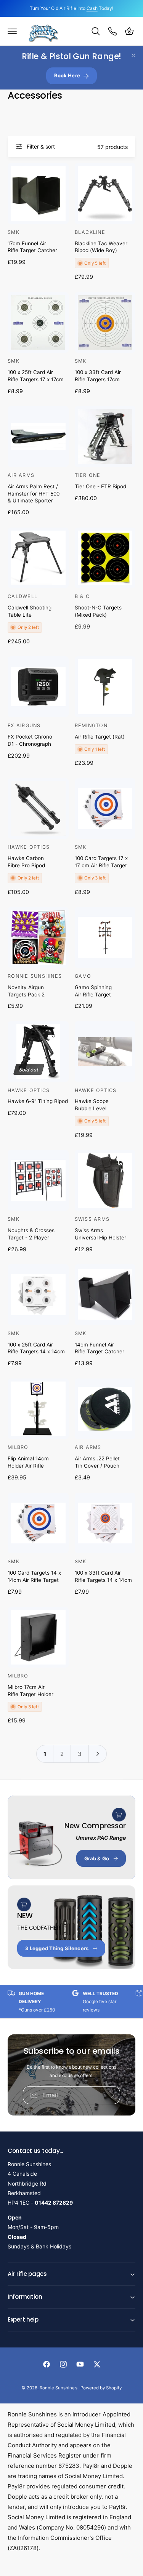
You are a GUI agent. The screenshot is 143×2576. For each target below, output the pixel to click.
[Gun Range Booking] (112, 31)
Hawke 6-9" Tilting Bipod (38, 1101)
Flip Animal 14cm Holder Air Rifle (28, 1462)
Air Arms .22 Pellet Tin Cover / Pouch (97, 1462)
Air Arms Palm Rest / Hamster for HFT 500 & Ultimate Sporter (34, 494)
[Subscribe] (111, 2095)
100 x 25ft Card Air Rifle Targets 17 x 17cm (36, 376)
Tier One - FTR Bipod (100, 486)
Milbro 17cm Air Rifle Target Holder (31, 1691)
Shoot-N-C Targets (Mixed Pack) (98, 611)
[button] (12, 31)
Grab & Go (97, 1858)
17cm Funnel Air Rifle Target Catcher (32, 247)
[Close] (133, 55)
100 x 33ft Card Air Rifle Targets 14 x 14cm (103, 1576)
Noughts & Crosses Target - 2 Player (31, 1234)
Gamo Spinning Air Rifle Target (93, 991)
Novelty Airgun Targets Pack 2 (26, 991)
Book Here (67, 75)
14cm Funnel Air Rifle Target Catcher (100, 1348)
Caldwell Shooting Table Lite (30, 611)
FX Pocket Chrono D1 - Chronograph (30, 740)
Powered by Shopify (101, 2388)
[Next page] (98, 1754)
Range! (71, 56)
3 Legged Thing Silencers (57, 1948)
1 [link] (45, 1754)
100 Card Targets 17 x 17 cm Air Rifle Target (101, 862)
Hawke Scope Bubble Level (92, 1105)
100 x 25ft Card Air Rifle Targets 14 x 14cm (36, 1348)
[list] (71, 2002)
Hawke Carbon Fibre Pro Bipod (26, 862)
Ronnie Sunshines (58, 2388)
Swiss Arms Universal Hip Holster (100, 1234)
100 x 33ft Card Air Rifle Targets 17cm (98, 376)
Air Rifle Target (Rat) (100, 737)
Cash (92, 8)
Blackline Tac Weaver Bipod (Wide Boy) (101, 247)
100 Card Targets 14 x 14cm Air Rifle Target (34, 1576)
